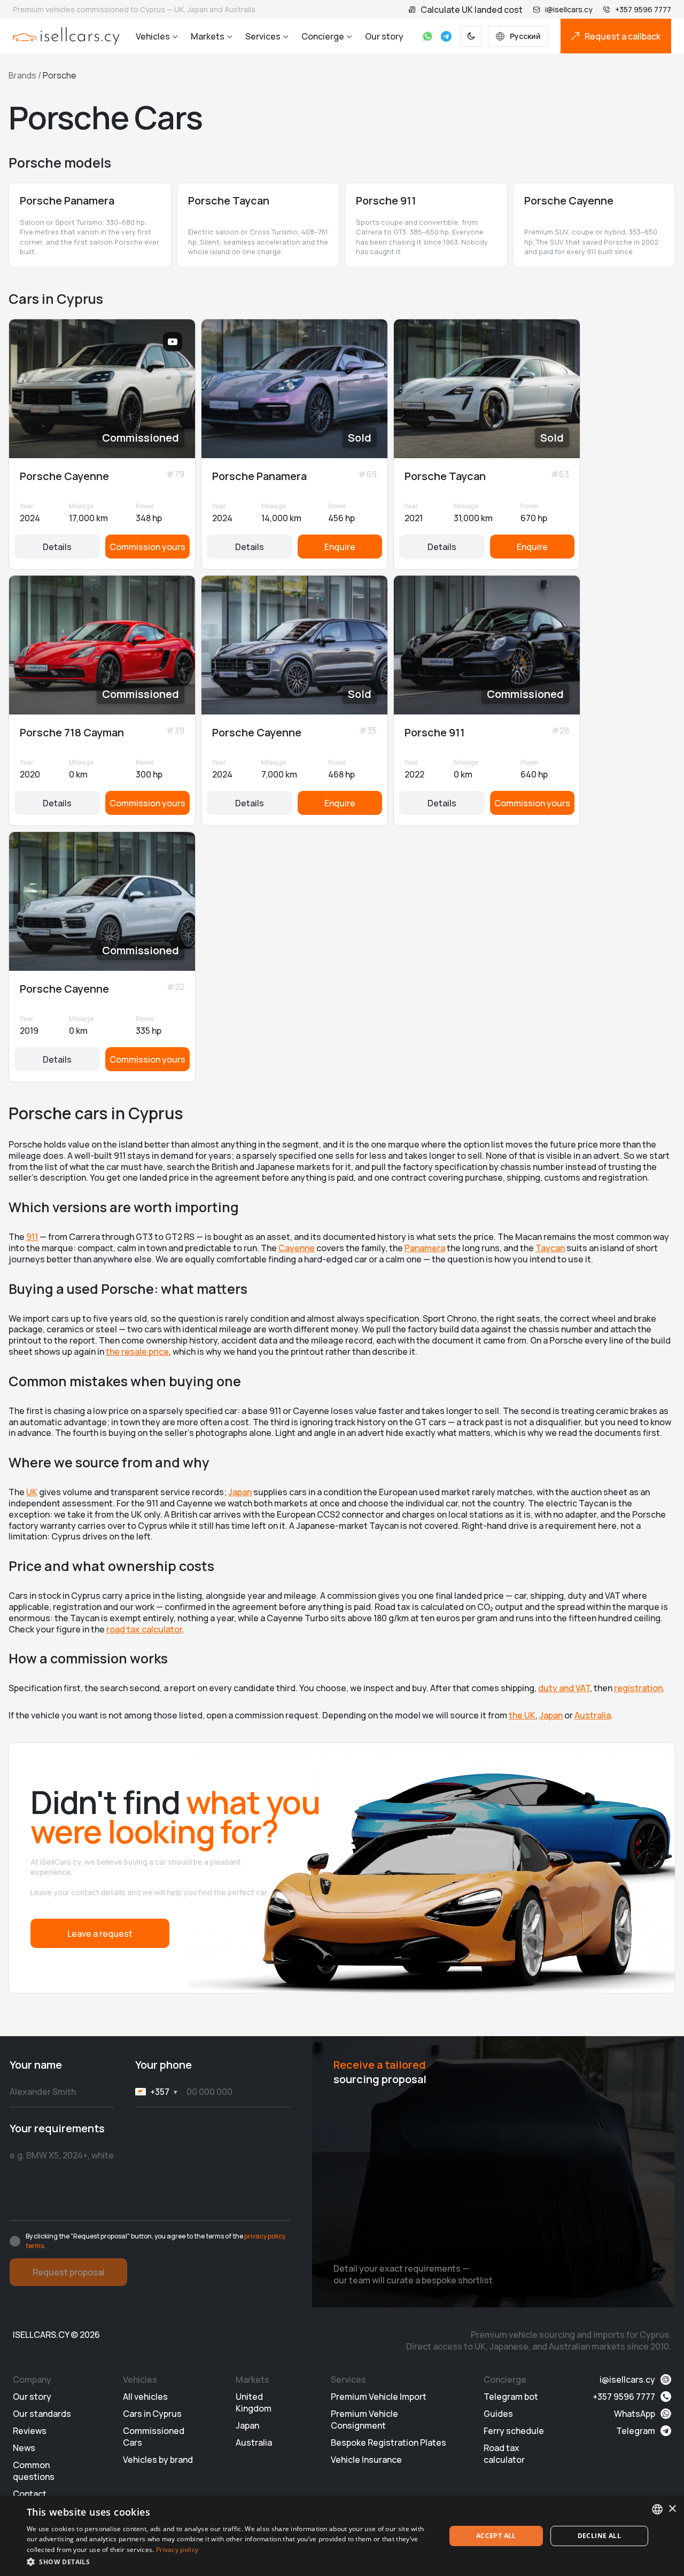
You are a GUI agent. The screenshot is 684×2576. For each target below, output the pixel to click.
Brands (22, 75)
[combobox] (657, 2509)
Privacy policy (177, 2550)
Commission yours (147, 547)
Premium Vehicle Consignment (364, 2420)
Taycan (550, 1248)
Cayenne (297, 1248)
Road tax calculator (504, 2454)
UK (32, 1492)
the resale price (137, 1352)
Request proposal (69, 2272)
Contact (30, 2494)
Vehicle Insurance (366, 2460)
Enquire (340, 547)
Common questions (34, 2471)
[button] (230, 2562)
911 (32, 1237)
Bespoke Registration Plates (388, 2443)
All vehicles (145, 2397)
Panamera (425, 1248)
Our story (384, 36)
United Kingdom (254, 2402)
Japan (240, 1492)
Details (57, 547)
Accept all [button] (496, 2536)
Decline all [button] (599, 2536)
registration (638, 1688)
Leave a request (100, 1934)
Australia (593, 1715)
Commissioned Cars (154, 2437)
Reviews (30, 2431)
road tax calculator (144, 1629)
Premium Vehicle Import (379, 2397)
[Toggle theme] (471, 36)
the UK (522, 1715)
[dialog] (342, 2536)
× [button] (672, 2509)
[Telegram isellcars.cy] (446, 36)
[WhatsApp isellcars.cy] (428, 36)
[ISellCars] (66, 36)
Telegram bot (511, 2397)
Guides (498, 2414)
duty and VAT (564, 1688)
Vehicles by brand (158, 2460)
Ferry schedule (514, 2431)
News (24, 2448)
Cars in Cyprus (152, 2414)
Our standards (42, 2414)
